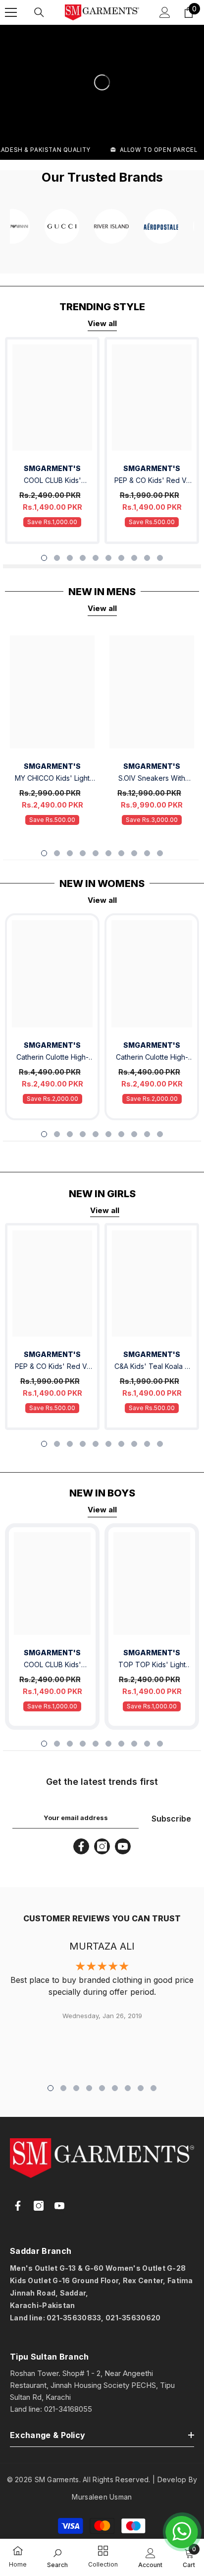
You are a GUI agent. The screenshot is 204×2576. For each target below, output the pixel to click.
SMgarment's (52, 1045)
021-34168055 (68, 2409)
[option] (52, 441)
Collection (103, 2564)
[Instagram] (102, 1846)
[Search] (39, 12)
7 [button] (121, 558)
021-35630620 (133, 2318)
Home (18, 2564)
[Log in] (165, 12)
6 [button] (108, 558)
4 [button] (83, 558)
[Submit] (166, 2339)
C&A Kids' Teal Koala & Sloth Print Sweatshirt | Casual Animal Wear (152, 1367)
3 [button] (70, 558)
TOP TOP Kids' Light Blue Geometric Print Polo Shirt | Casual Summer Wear (152, 1665)
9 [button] (147, 558)
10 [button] (160, 558)
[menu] (11, 12)
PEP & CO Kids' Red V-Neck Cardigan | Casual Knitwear (152, 481)
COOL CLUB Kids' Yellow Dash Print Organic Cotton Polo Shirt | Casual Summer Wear (52, 481)
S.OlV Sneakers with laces (152, 779)
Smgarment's (52, 468)
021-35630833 (74, 2318)
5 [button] (96, 558)
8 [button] (134, 558)
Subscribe (171, 1819)
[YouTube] (123, 1846)
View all (102, 323)
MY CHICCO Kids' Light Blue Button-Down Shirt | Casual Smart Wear (52, 779)
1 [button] (44, 558)
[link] (18, 2552)
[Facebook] (81, 1846)
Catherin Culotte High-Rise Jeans (52, 1058)
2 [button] (57, 558)
